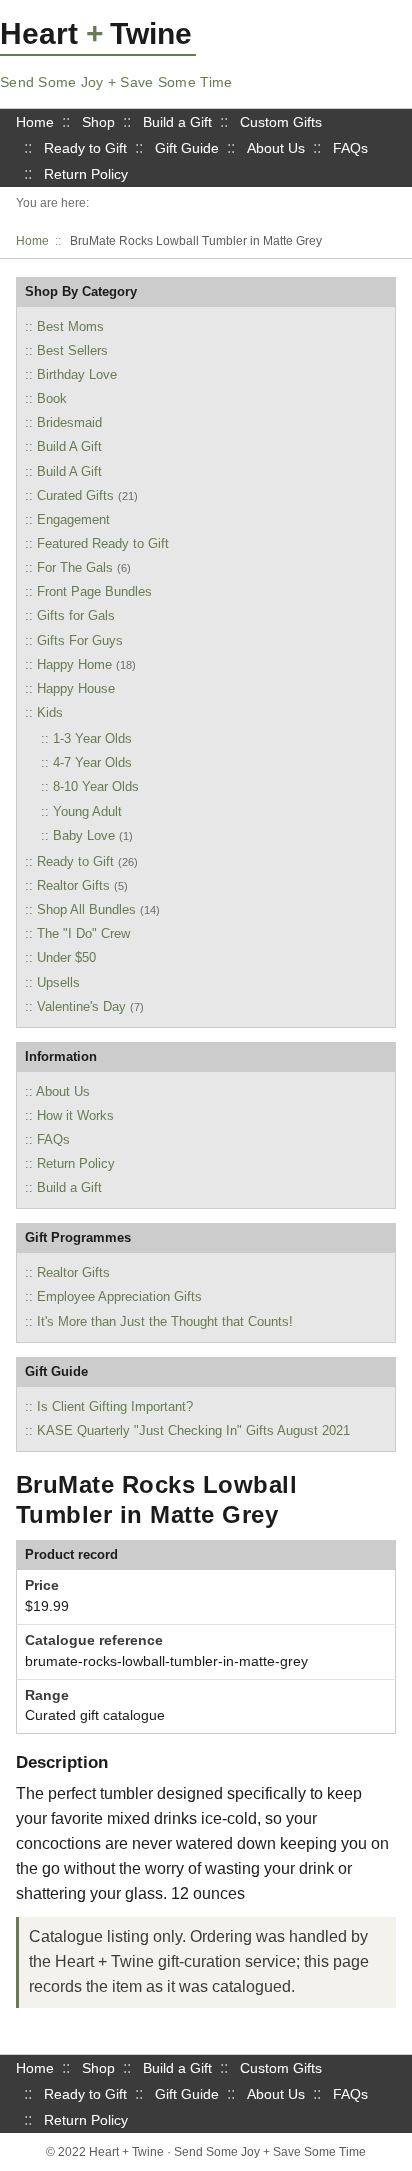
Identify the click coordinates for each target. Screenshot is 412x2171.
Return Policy (86, 174)
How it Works (75, 1115)
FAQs (350, 148)
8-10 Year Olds (96, 786)
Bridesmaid (69, 422)
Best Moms (70, 326)
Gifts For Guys (80, 640)
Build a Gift (177, 122)
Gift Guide (187, 148)
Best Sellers (72, 350)
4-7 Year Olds (92, 762)
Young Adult (87, 811)
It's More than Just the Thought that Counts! (165, 1321)
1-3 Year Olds (92, 738)
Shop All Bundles (86, 909)
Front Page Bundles (94, 591)
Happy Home (74, 664)
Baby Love (84, 835)
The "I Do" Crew (83, 933)
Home (35, 122)
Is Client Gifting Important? (115, 1406)
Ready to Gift (85, 148)
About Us (276, 148)
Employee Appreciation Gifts (119, 1296)
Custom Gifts (281, 122)
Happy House (76, 688)
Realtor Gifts (73, 885)
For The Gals (75, 567)
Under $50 (66, 957)
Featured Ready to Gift (103, 543)
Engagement (73, 519)
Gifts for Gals (76, 615)
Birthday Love (77, 374)
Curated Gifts (75, 495)
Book (52, 398)
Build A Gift (69, 446)
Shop (98, 122)
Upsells (58, 982)
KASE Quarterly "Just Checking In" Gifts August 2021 (193, 1430)
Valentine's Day (81, 1006)
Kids (50, 712)
